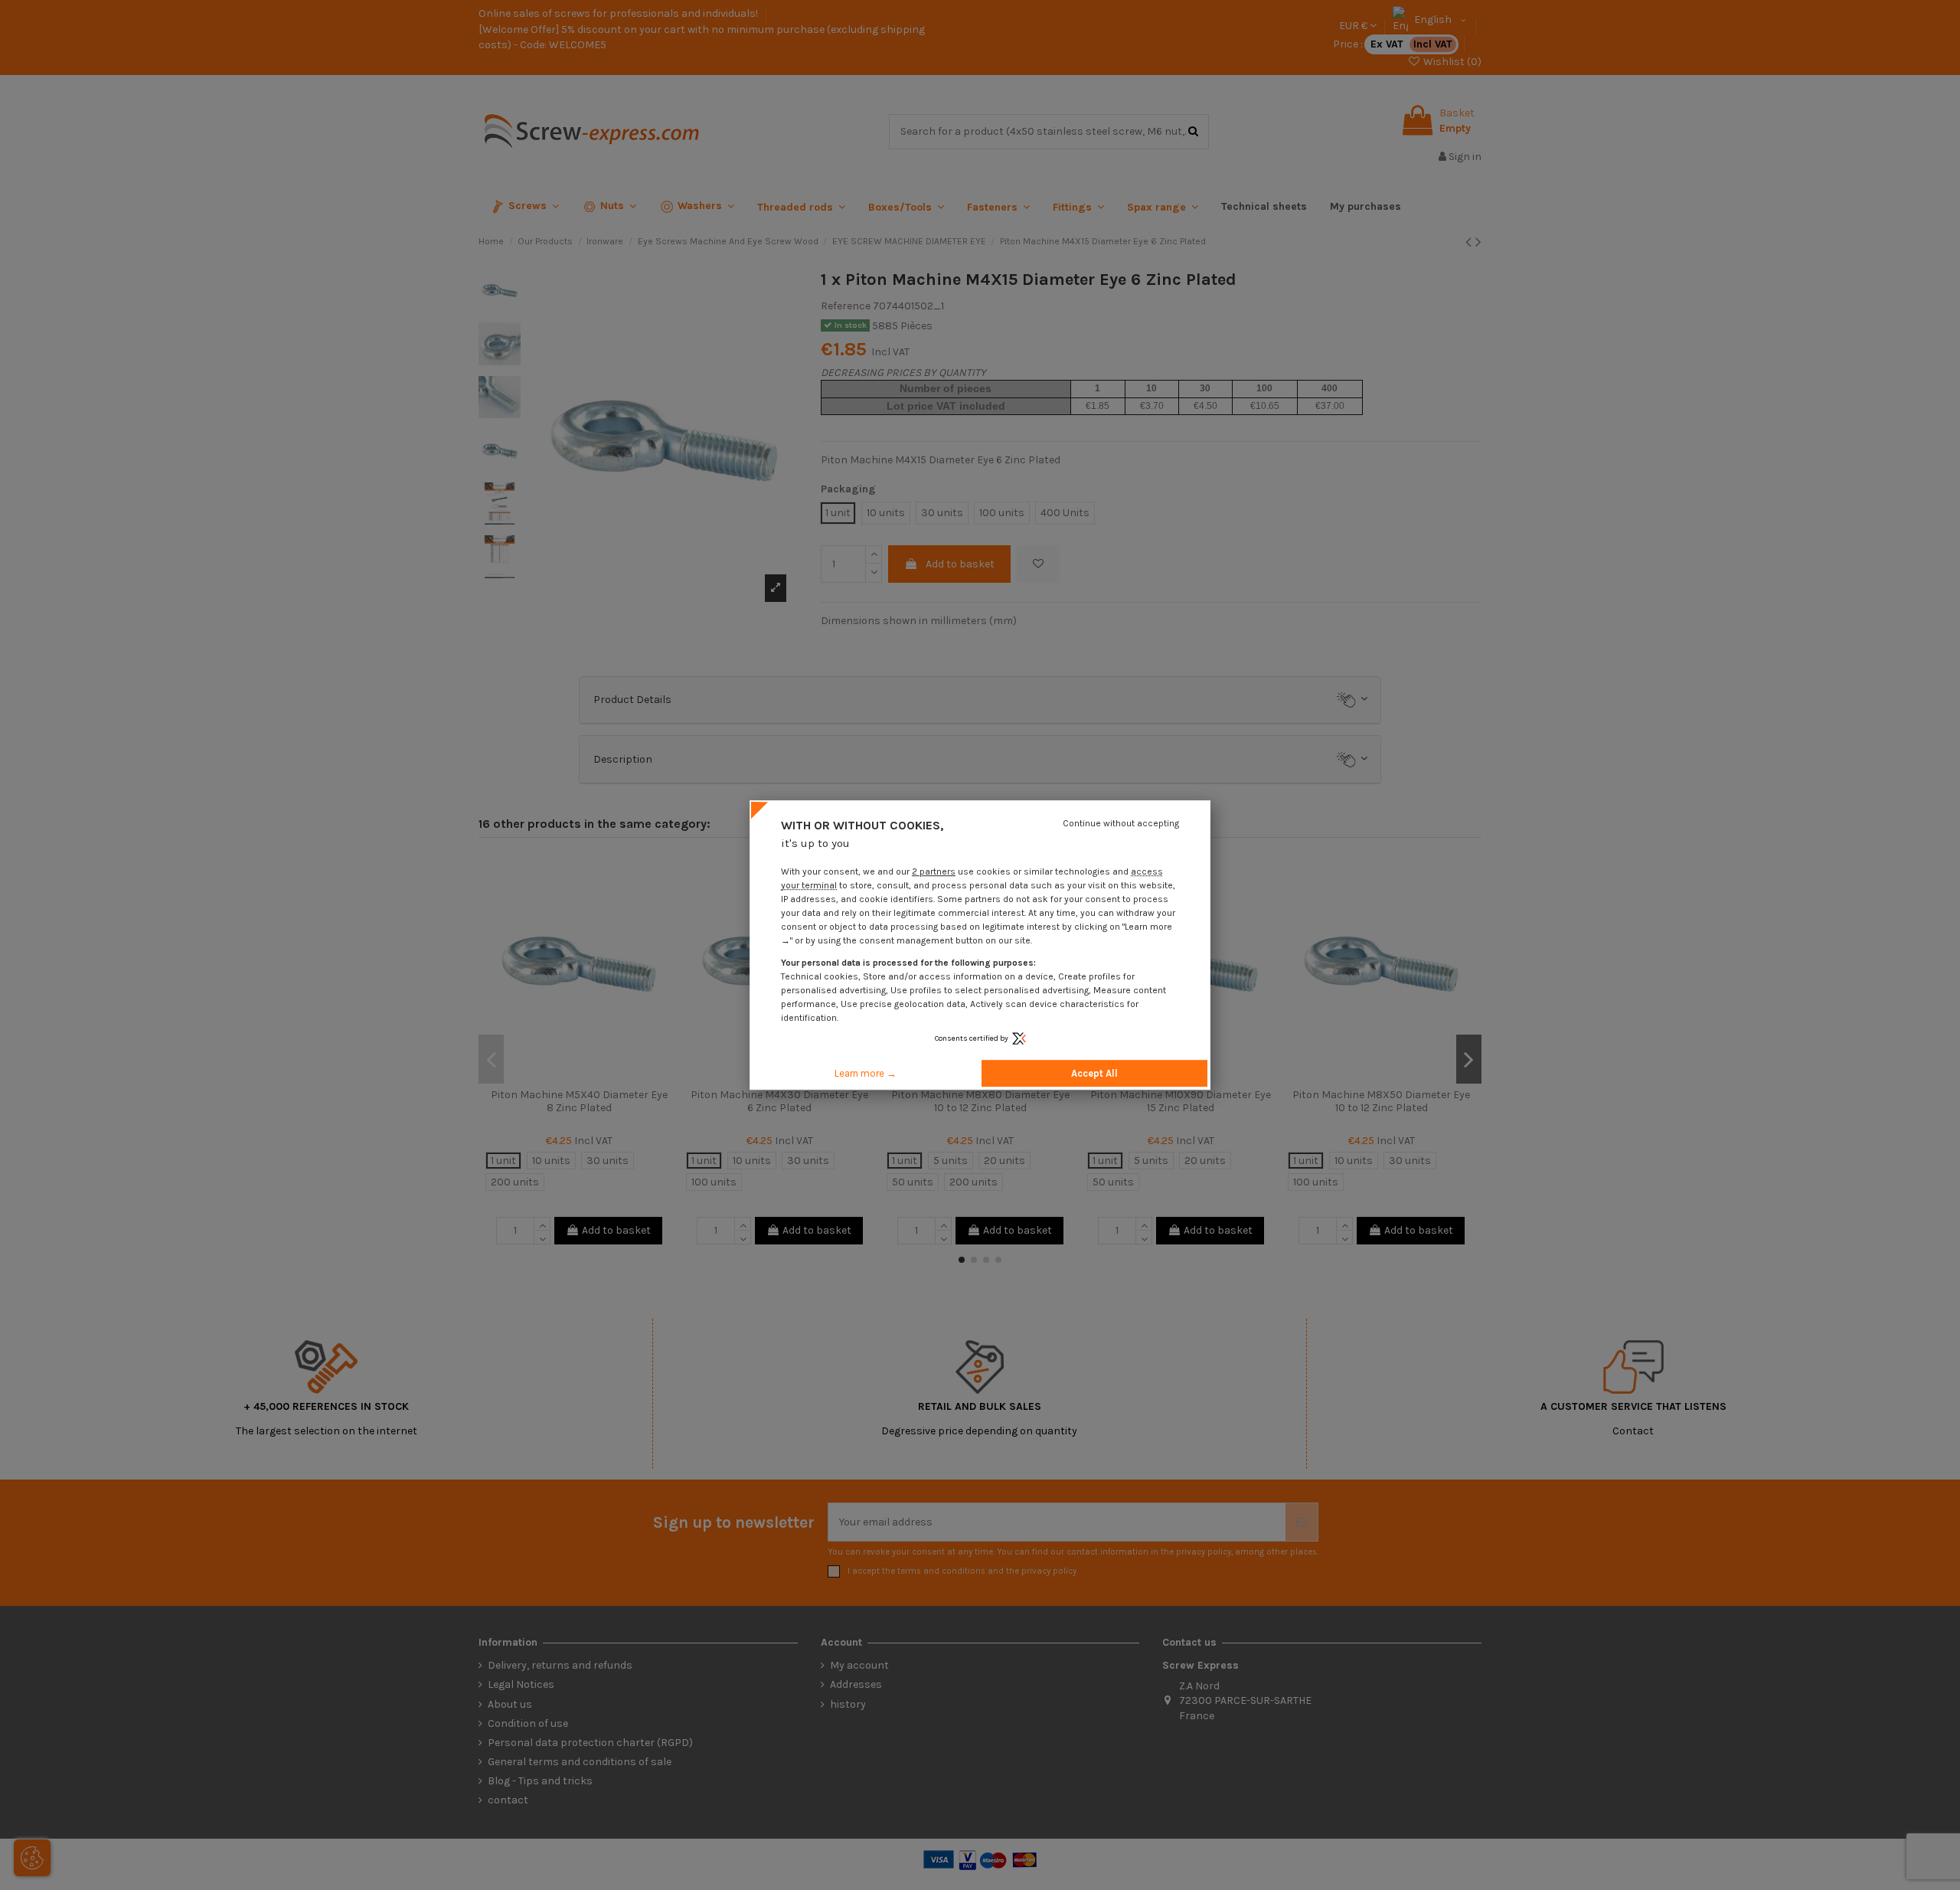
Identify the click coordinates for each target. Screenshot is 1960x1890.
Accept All (1094, 1073)
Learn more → (866, 1073)
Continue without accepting (1121, 823)
